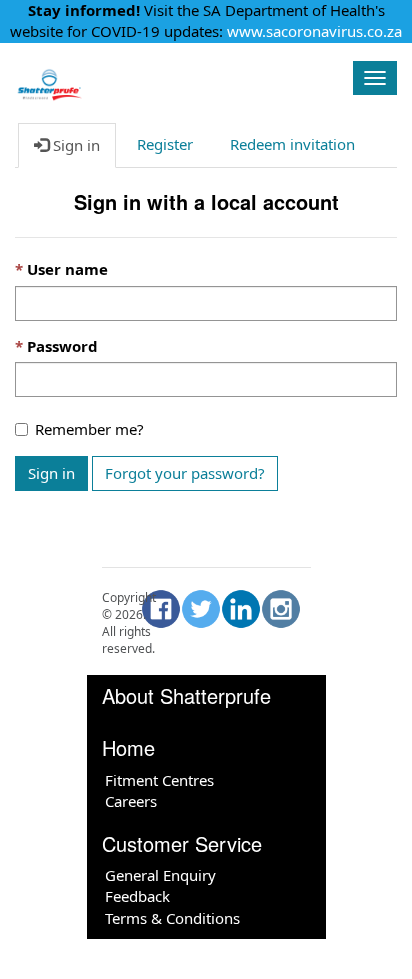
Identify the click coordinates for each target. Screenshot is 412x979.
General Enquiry (160, 875)
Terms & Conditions (172, 918)
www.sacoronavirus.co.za (314, 31)
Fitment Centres (159, 780)
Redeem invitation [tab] (292, 144)
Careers (131, 801)
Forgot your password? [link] (185, 473)
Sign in (51, 473)
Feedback (137, 896)
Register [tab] (165, 144)
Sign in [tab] (74, 145)
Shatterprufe (174, 75)
